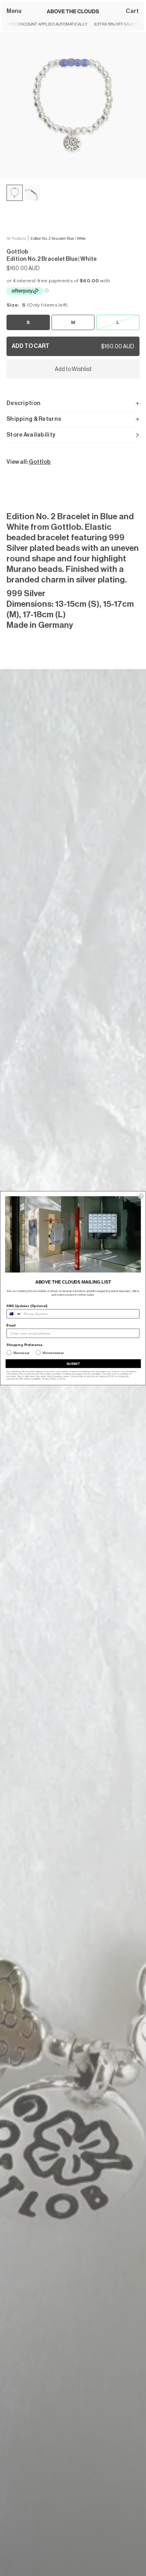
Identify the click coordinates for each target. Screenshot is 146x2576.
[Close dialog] (141, 1196)
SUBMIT (73, 1363)
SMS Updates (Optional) (27, 1306)
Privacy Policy (49, 1379)
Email (11, 1325)
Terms (62, 1379)
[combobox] (14, 1314)
